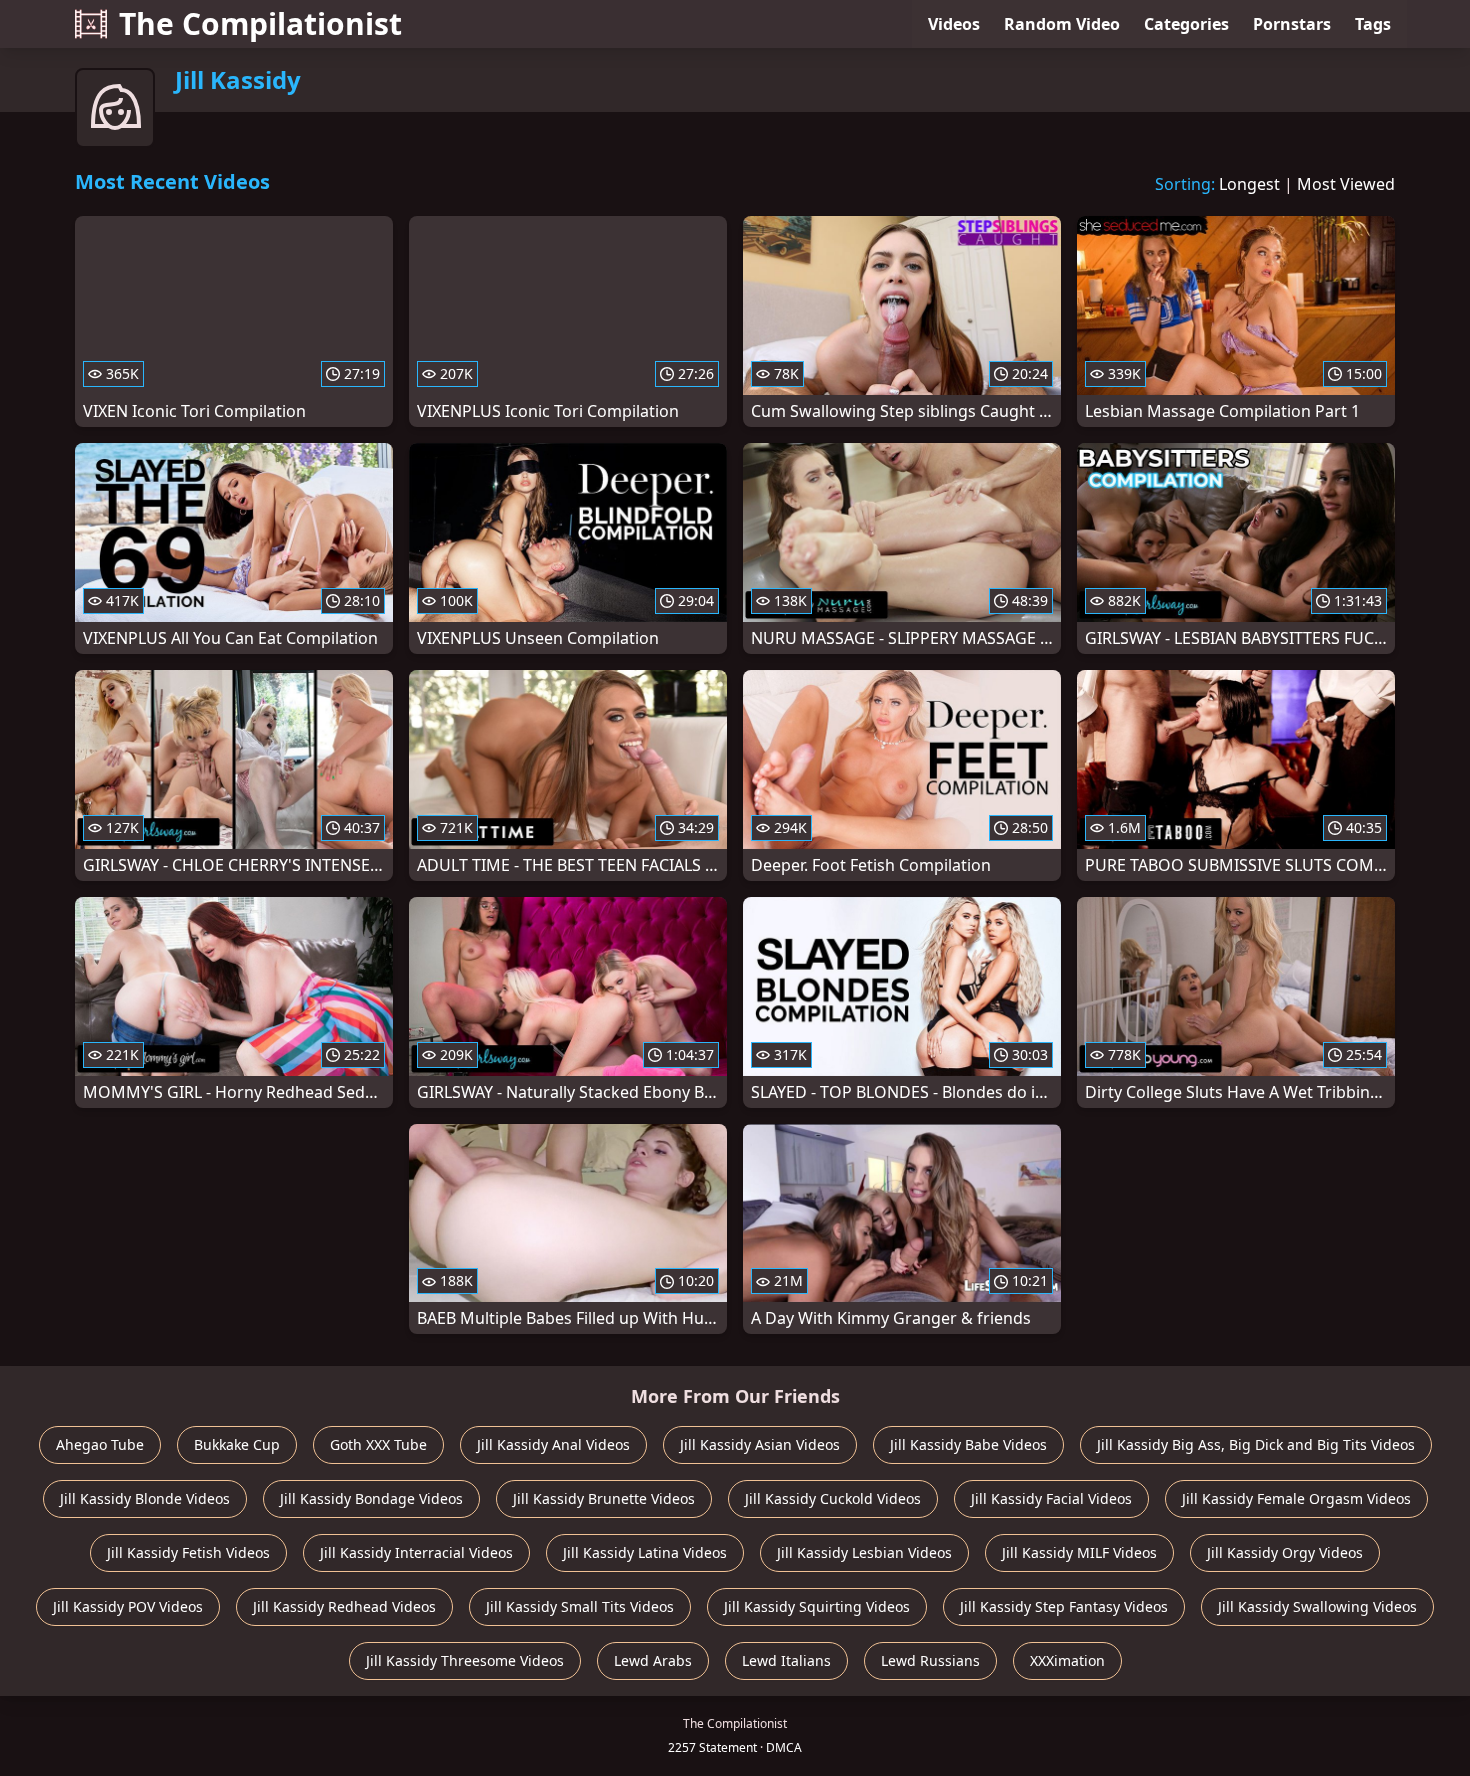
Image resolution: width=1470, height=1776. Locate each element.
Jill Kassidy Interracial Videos (416, 1552)
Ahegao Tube (100, 1444)
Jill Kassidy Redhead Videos (344, 1606)
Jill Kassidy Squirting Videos (817, 1606)
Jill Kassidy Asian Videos (760, 1444)
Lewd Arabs (653, 1660)
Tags (1373, 24)
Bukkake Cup (237, 1444)
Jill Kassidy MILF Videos (1079, 1552)
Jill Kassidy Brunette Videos (604, 1498)
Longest (1249, 184)
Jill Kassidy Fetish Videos (188, 1552)
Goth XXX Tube (378, 1444)
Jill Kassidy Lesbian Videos (864, 1552)
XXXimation (1067, 1660)
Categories (1186, 24)
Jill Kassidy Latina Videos (645, 1552)
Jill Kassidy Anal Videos (553, 1444)
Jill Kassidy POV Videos (128, 1606)
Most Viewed (1346, 184)
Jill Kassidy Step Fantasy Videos (1064, 1606)
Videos (954, 24)
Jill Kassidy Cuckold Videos (833, 1498)
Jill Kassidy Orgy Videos (1285, 1552)
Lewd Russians (930, 1660)
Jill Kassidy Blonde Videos (145, 1498)
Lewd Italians (786, 1660)
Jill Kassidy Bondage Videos (371, 1498)
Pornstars (1292, 24)
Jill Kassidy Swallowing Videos (1317, 1606)
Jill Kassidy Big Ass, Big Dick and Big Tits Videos (1256, 1444)
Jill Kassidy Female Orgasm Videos (1296, 1498)
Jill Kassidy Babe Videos (968, 1444)
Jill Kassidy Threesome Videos (465, 1660)
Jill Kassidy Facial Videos (1051, 1498)
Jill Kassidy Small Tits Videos (580, 1606)
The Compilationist (260, 23)
